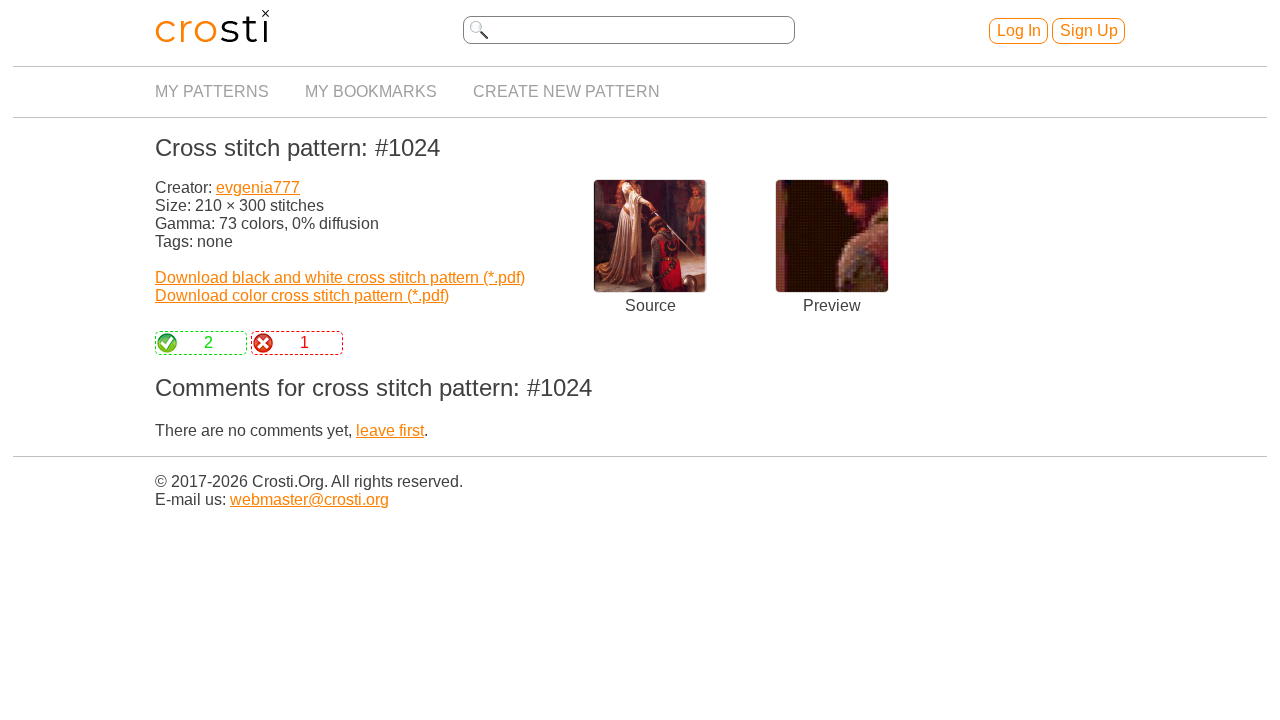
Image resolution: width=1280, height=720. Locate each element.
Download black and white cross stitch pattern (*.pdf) (340, 277)
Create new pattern (566, 91)
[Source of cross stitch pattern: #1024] (650, 287)
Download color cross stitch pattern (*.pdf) (302, 295)
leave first (390, 430)
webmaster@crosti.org (309, 499)
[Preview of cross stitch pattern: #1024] (832, 287)
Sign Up (1089, 30)
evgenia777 (258, 187)
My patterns (212, 91)
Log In (1019, 30)
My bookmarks (371, 91)
